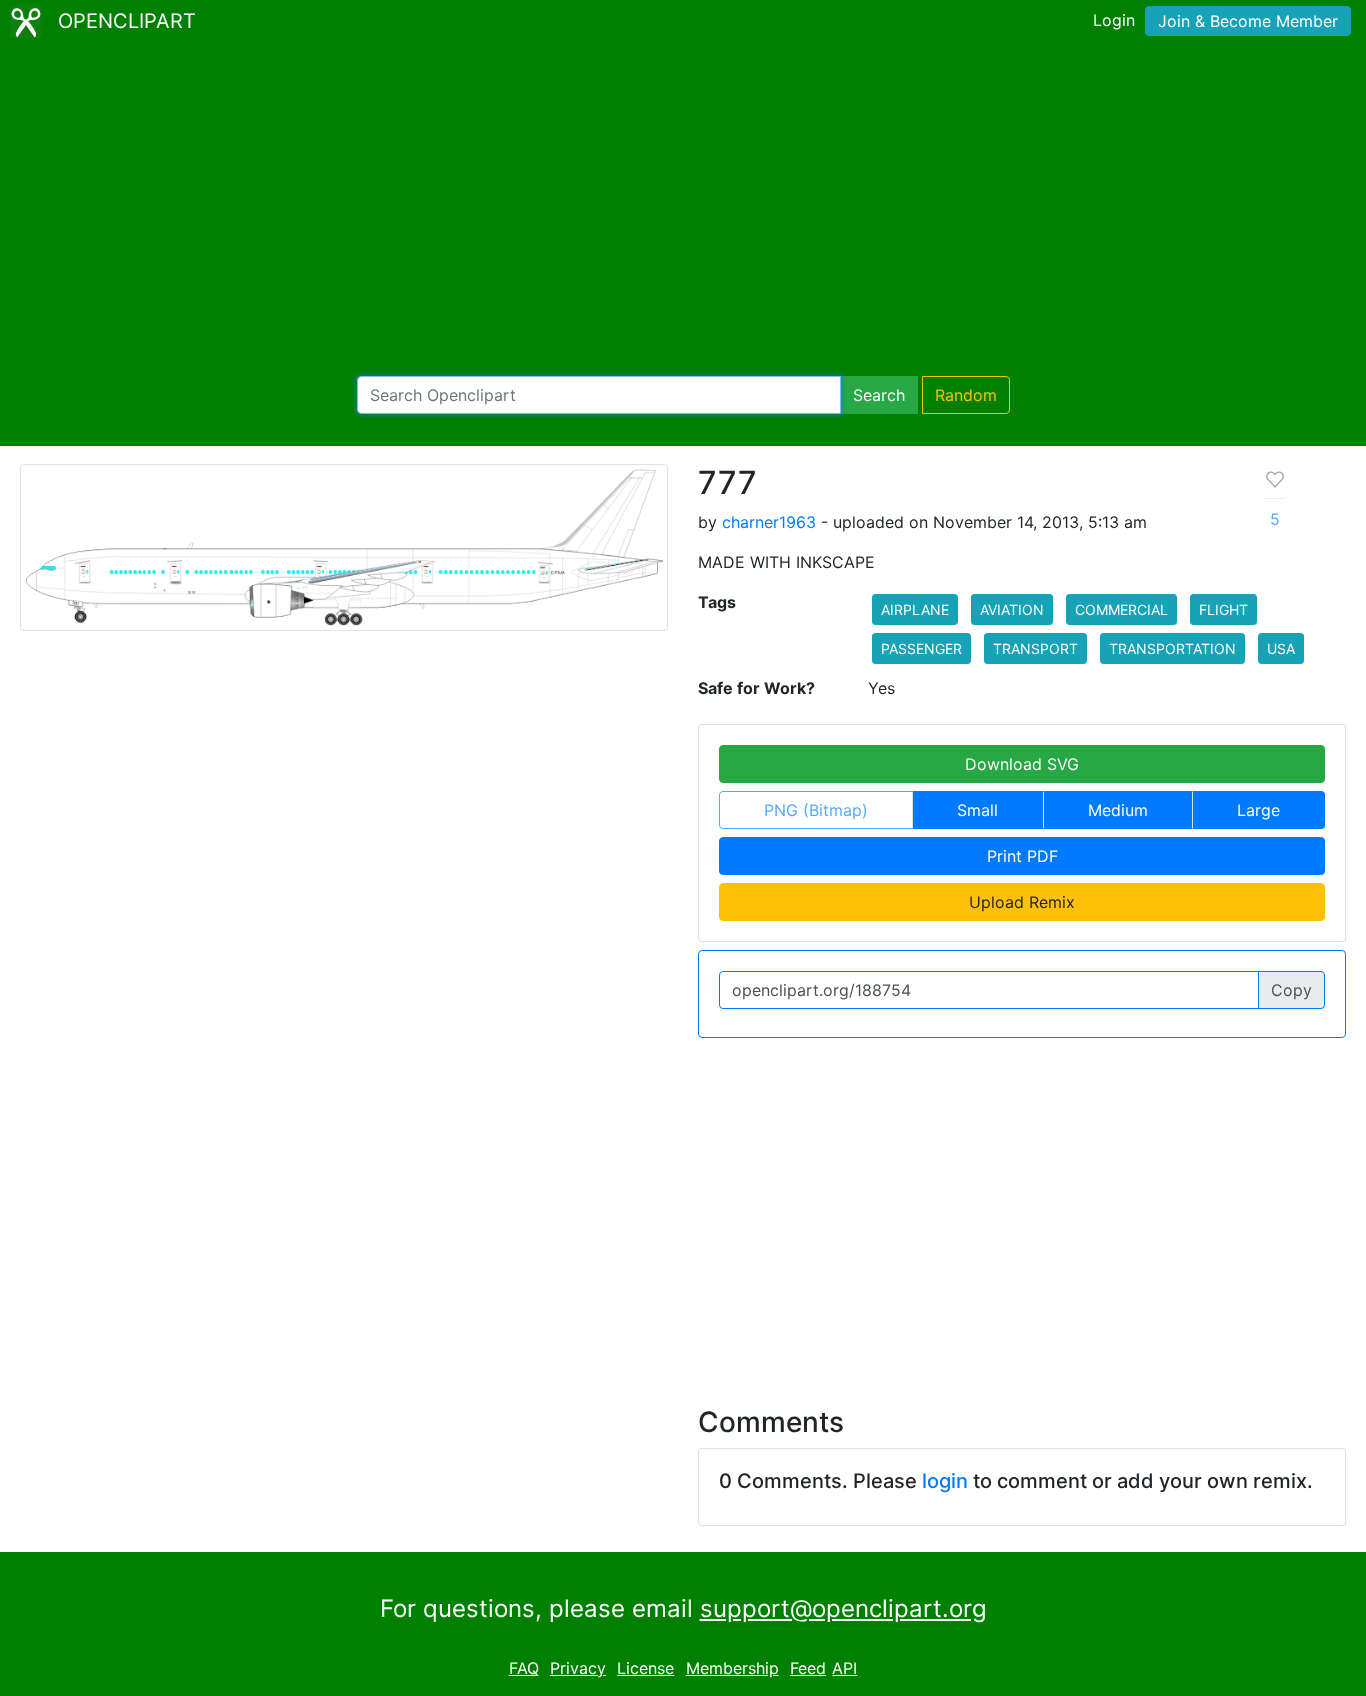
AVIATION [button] (1012, 609)
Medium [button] (1118, 810)
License (645, 1668)
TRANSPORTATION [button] (1172, 648)
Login (1114, 20)
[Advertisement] (683, 210)
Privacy (578, 1668)
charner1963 (769, 522)
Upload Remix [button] (1022, 902)
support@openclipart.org (843, 1608)
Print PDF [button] (1022, 856)
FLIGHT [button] (1223, 609)
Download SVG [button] (1022, 764)
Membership (732, 1668)
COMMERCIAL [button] (1121, 609)
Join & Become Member (1248, 21)
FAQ (524, 1668)
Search (879, 395)
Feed (808, 1668)
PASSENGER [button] (921, 648)
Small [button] (977, 810)
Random (966, 395)
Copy (1291, 990)
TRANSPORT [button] (1035, 648)
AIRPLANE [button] (915, 609)
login (945, 1481)
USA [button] (1281, 648)
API (844, 1668)
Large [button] (1258, 810)
